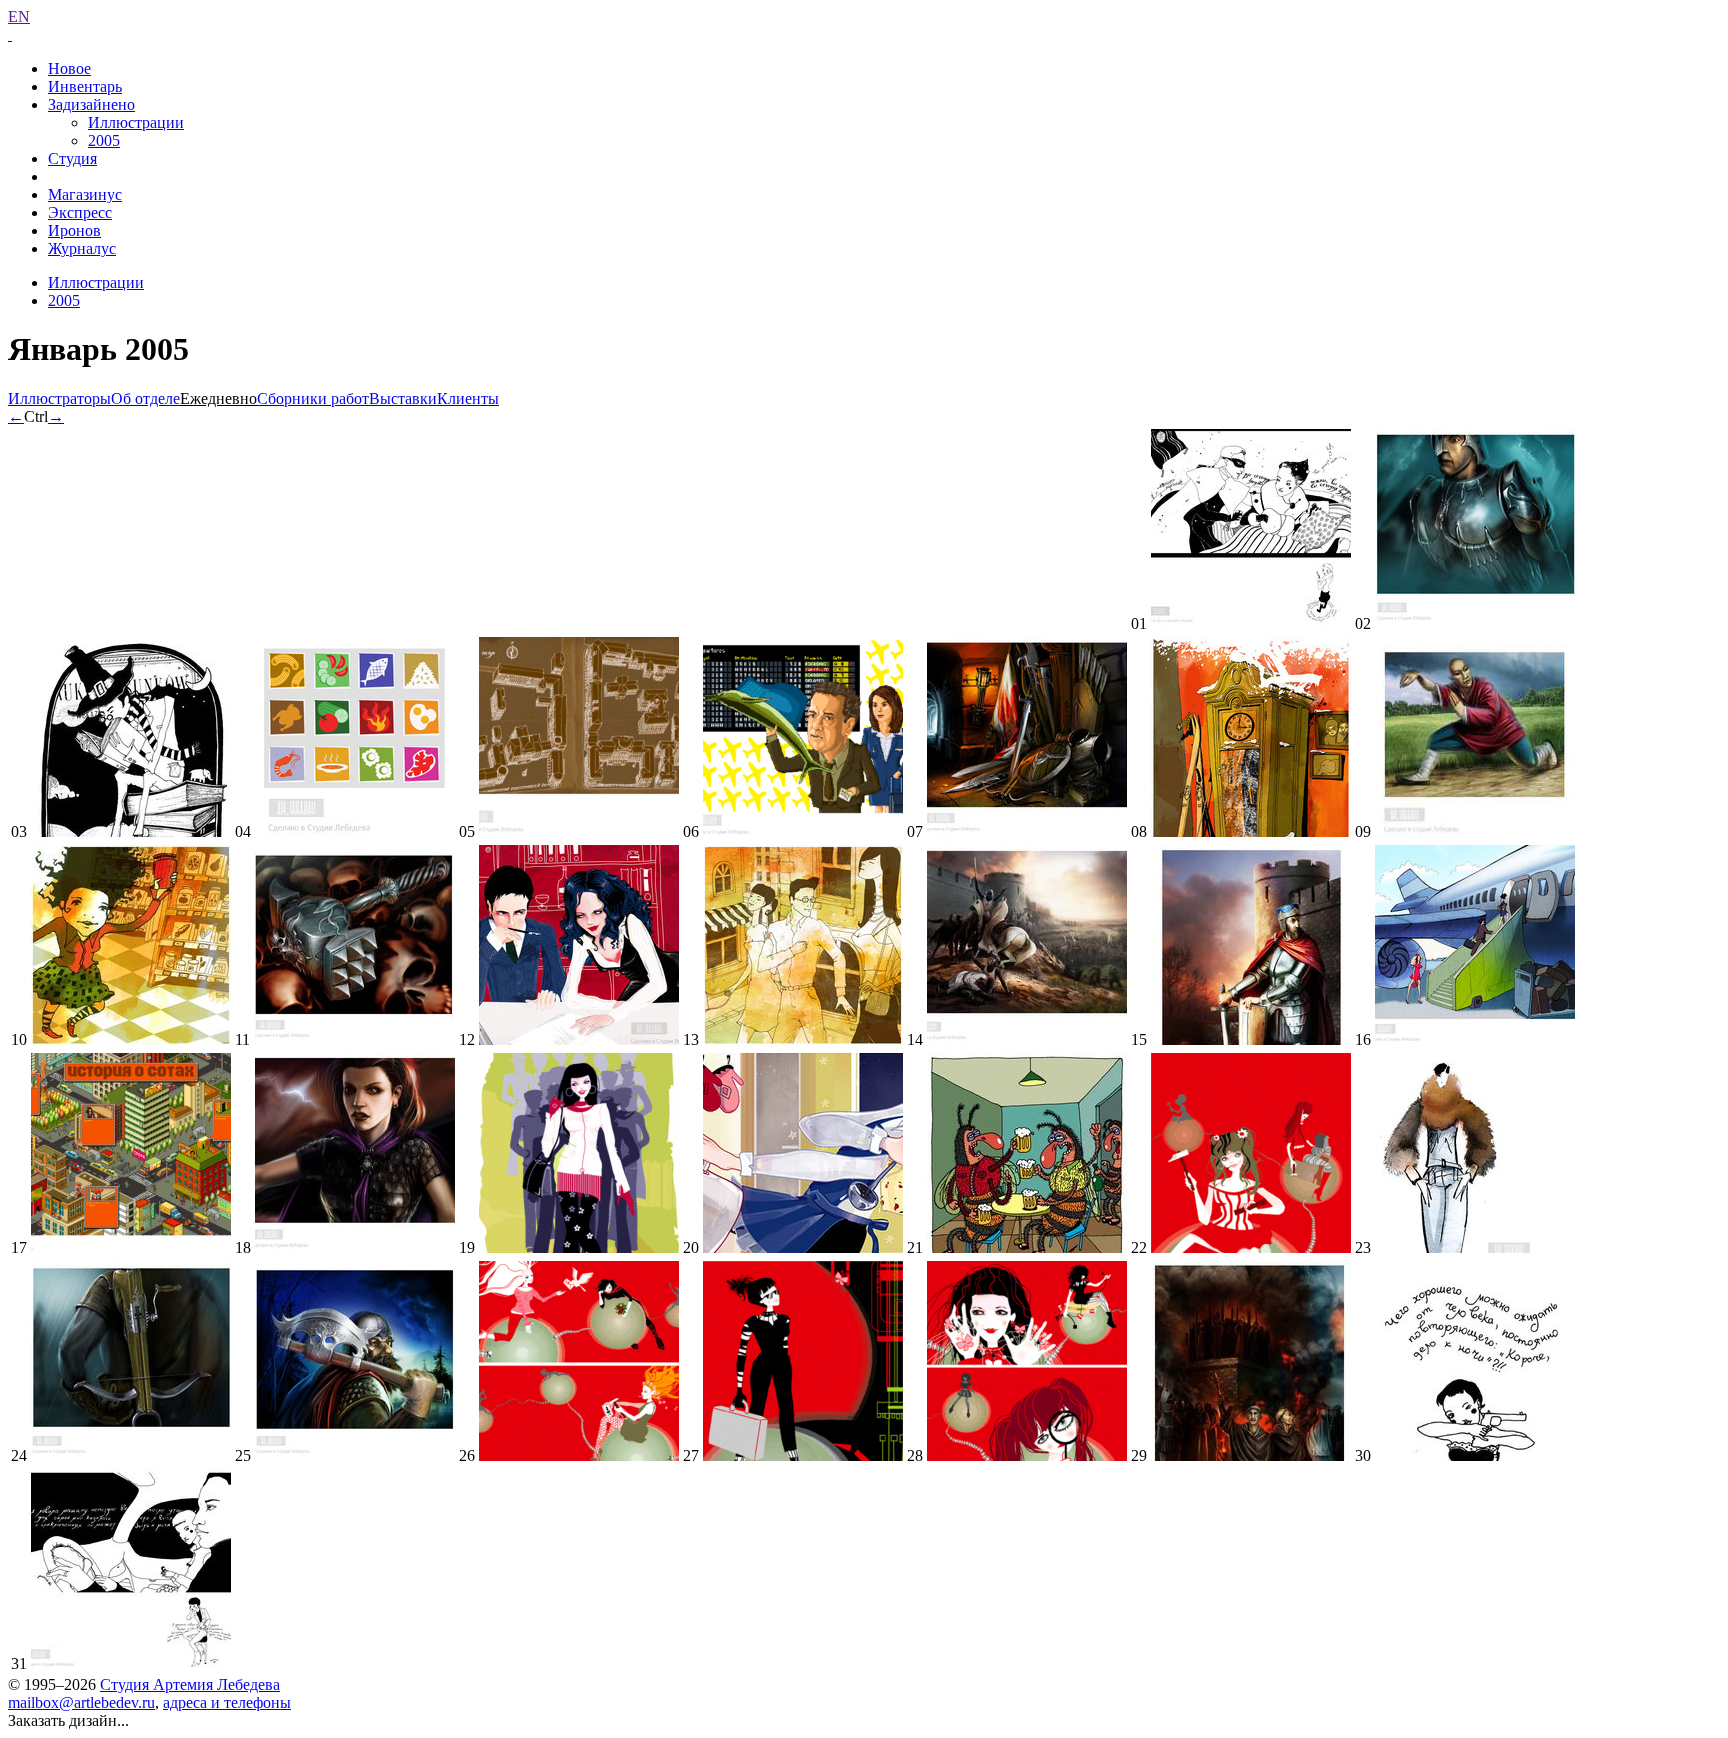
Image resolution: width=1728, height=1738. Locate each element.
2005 (104, 140)
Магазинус (85, 194)
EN (19, 16)
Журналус (82, 248)
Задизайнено (91, 104)
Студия (72, 158)
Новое (69, 68)
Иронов (74, 230)
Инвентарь (85, 86)
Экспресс (80, 212)
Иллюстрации (136, 122)
